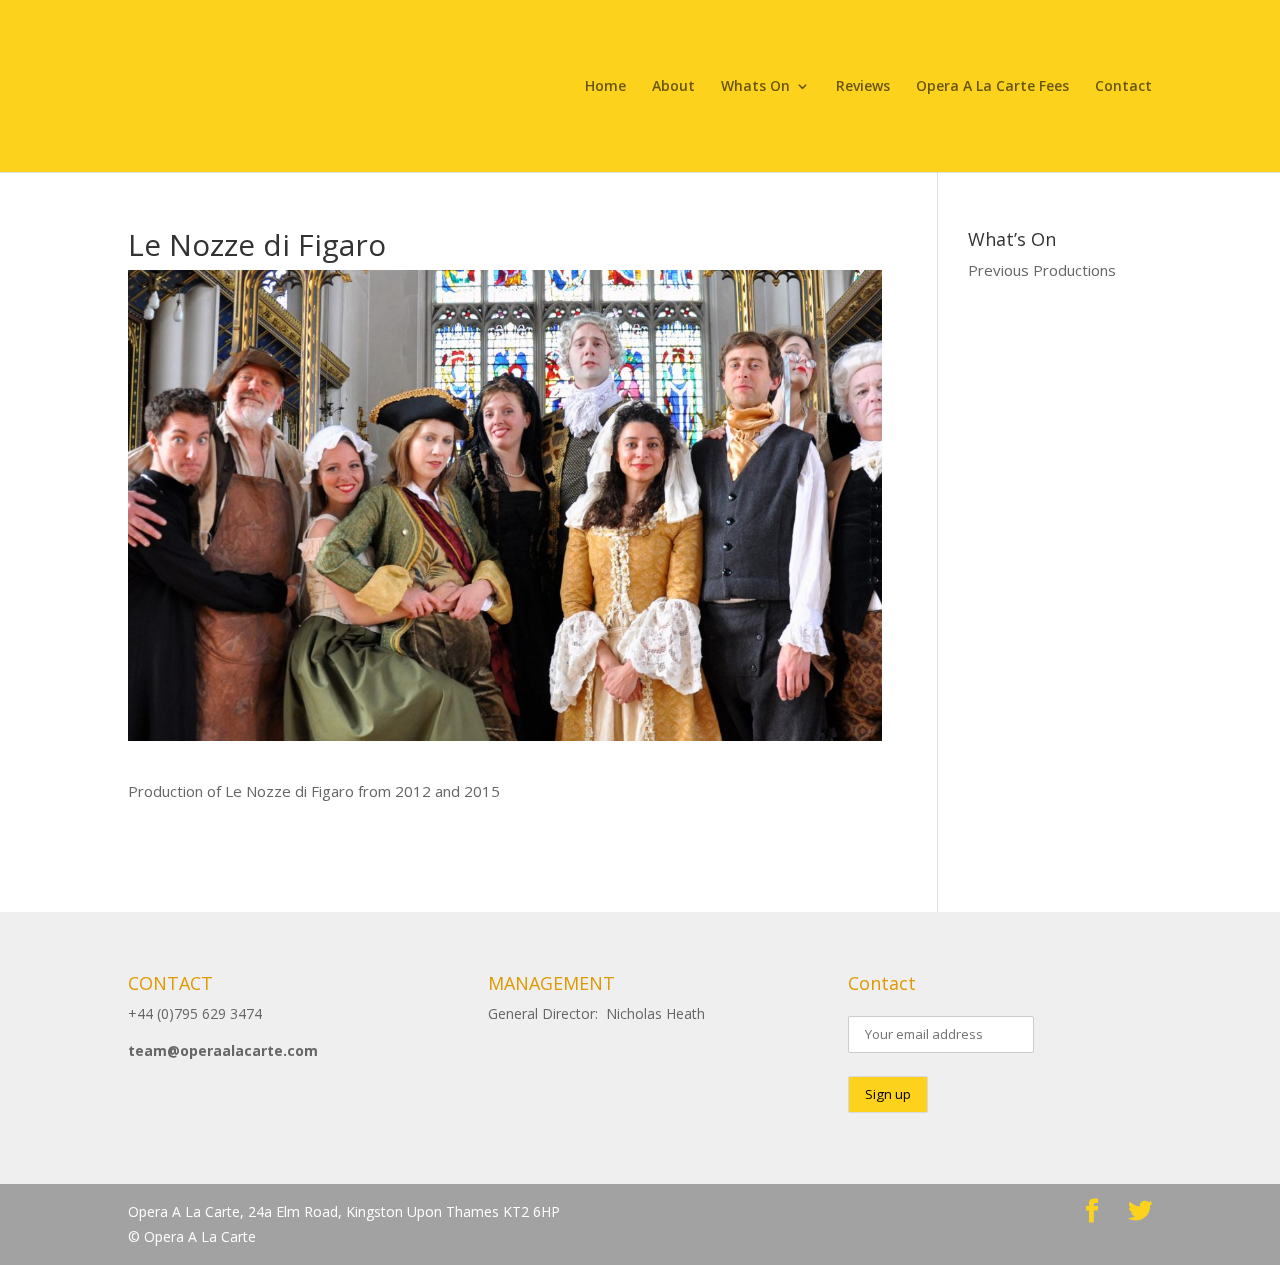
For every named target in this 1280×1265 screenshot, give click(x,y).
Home (605, 87)
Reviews (863, 87)
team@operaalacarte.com (223, 1050)
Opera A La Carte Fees (992, 87)
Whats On (755, 87)
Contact (1123, 87)
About (673, 87)
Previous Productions (1042, 270)
